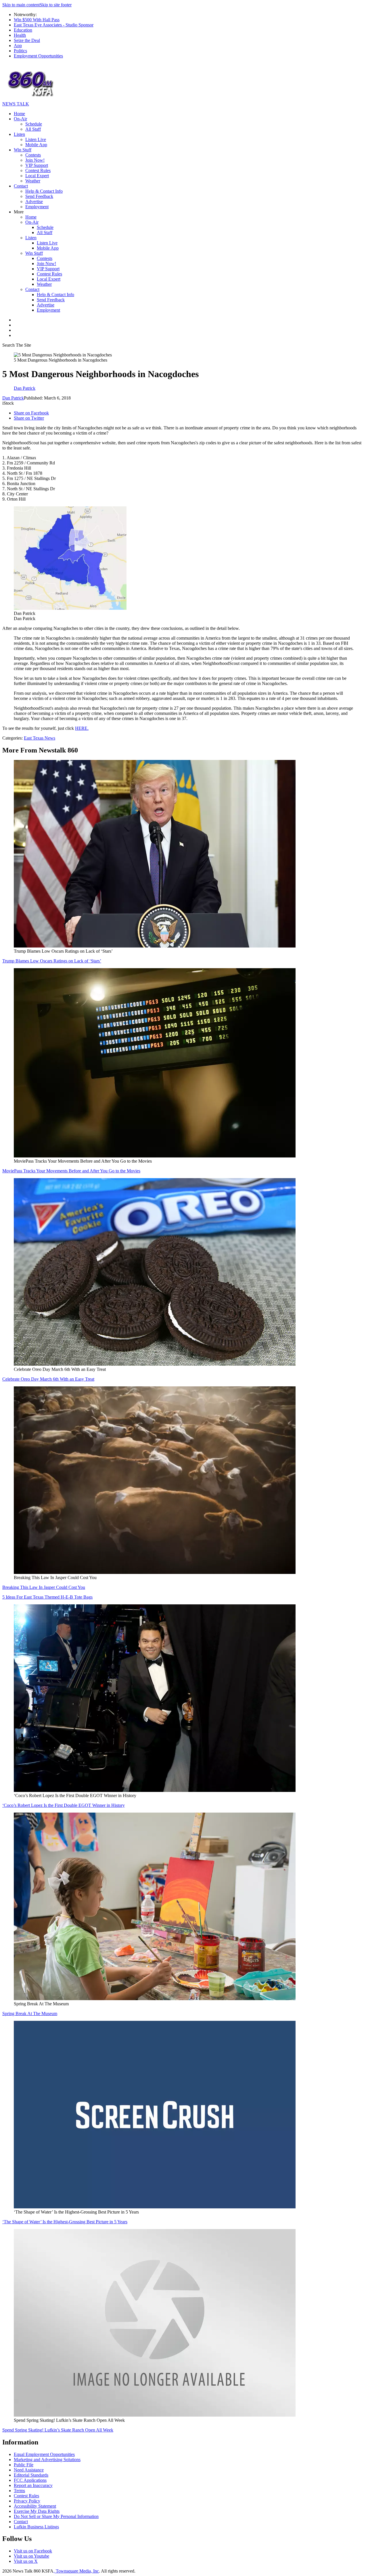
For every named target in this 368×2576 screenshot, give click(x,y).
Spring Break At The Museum (30, 2013)
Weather (33, 181)
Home (19, 114)
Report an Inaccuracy (33, 2485)
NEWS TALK (16, 104)
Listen (19, 134)
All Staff (33, 129)
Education (23, 30)
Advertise (34, 201)
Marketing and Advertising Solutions (47, 2460)
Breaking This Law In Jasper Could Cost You (44, 1587)
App (18, 46)
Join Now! (35, 160)
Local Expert (37, 176)
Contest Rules (38, 170)
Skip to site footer (56, 5)
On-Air (20, 119)
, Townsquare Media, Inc (76, 2571)
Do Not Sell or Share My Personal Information (56, 2516)
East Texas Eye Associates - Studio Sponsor (54, 25)
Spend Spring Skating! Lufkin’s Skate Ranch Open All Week (58, 2430)
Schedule (34, 124)
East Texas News (40, 738)
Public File (24, 2465)
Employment (37, 207)
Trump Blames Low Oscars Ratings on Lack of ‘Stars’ (52, 961)
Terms (19, 2491)
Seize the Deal (27, 40)
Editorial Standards (31, 2475)
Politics (20, 51)
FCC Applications (30, 2480)
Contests (33, 155)
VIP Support (37, 165)
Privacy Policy (27, 2501)
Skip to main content (21, 5)
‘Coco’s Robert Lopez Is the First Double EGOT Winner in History (64, 1805)
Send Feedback (39, 196)
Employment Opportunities (38, 56)
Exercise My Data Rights (37, 2511)
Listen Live (36, 139)
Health (20, 35)
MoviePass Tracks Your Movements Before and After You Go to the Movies (71, 1171)
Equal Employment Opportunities (44, 2454)
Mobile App (36, 145)
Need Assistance (29, 2470)
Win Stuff (23, 150)
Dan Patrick (13, 398)
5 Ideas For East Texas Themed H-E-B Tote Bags (47, 1597)
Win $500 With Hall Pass (37, 20)
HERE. (82, 728)
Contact (21, 186)
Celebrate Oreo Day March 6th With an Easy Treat (48, 1379)
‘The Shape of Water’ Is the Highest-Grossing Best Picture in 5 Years (65, 2222)
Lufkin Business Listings (36, 2527)
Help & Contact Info (44, 191)
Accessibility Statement (35, 2506)
